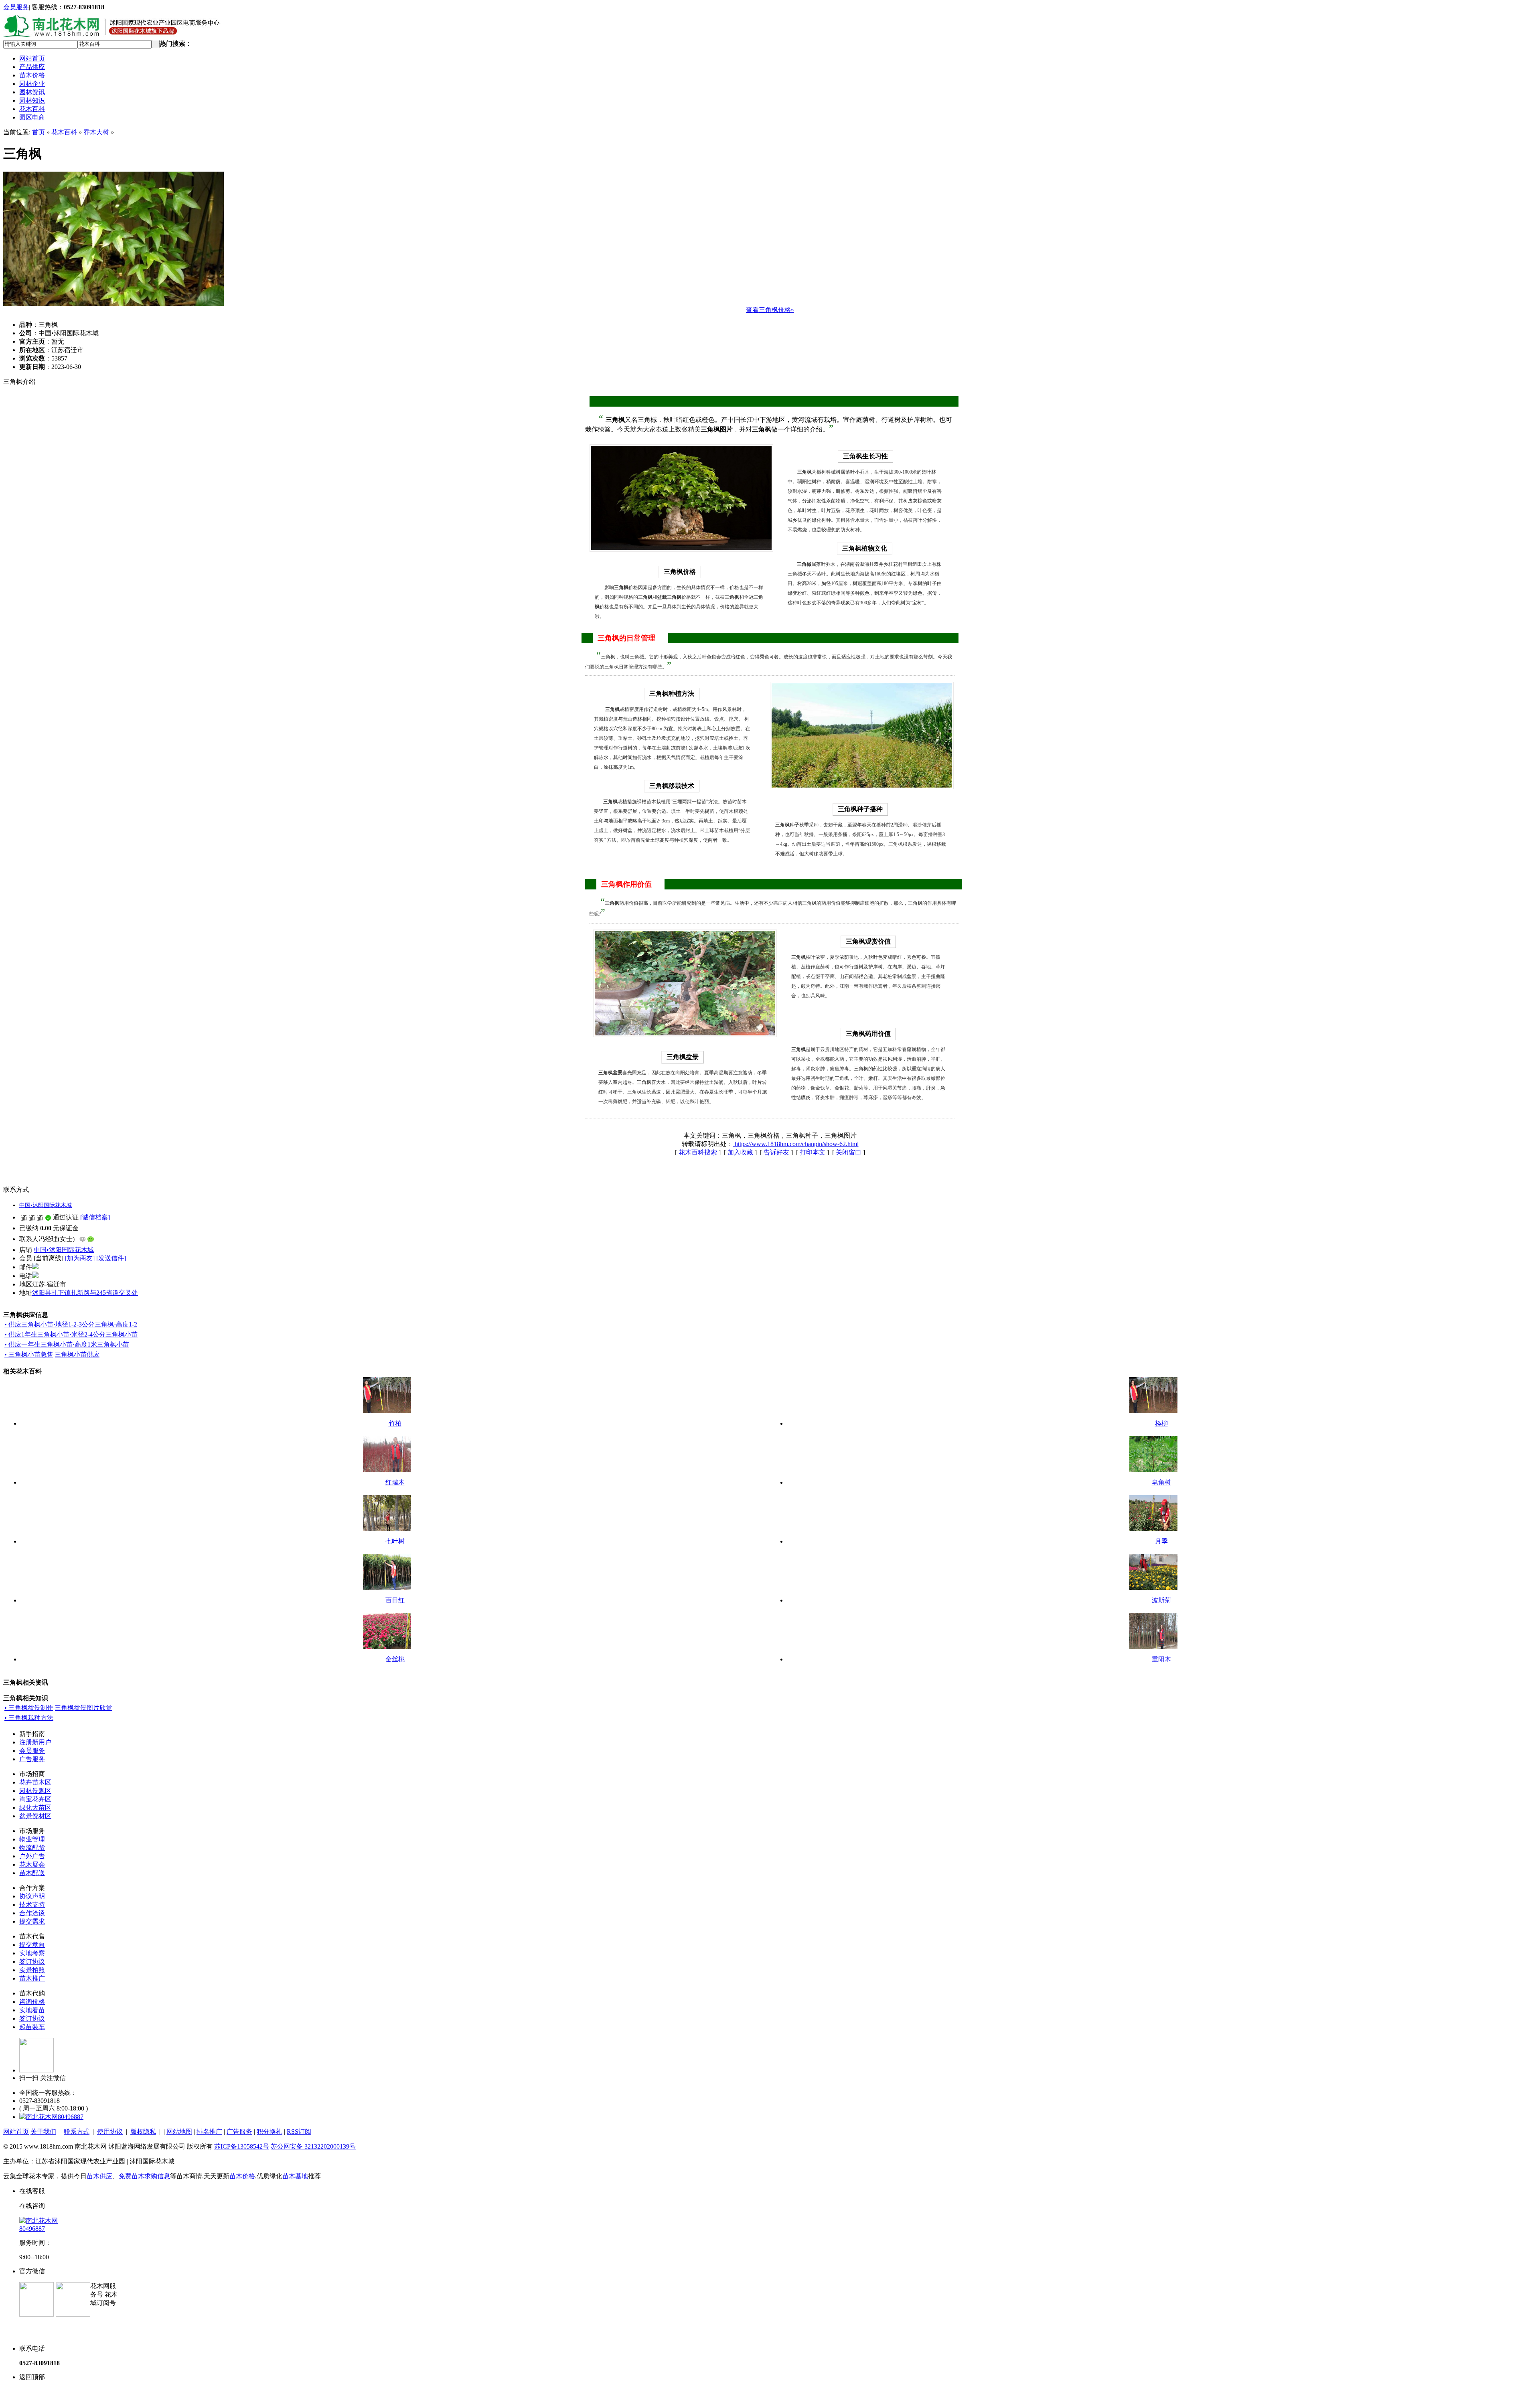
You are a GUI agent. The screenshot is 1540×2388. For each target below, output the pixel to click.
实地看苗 (32, 2010)
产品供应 (32, 67)
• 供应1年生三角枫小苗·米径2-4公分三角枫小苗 (71, 1334)
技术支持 (32, 1905)
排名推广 (209, 2132)
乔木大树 (96, 132)
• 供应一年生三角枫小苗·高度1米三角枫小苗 (67, 1344)
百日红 (395, 1600)
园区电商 (32, 117)
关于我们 (43, 2132)
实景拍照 (32, 1970)
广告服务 (32, 1759)
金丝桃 (395, 1659)
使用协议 (110, 2132)
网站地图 (179, 2132)
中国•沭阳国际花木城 (46, 1205)
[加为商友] (80, 1258)
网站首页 (32, 58)
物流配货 (32, 1848)
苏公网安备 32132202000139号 (313, 2146)
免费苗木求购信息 (144, 2176)
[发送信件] (111, 1258)
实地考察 (32, 1953)
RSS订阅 (299, 2132)
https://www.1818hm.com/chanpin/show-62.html (796, 1144)
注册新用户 (35, 1742)
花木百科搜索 (698, 1152)
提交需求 (32, 1921)
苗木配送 (32, 1873)
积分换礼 (269, 2132)
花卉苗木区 (35, 1782)
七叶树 (395, 1541)
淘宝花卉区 (35, 1799)
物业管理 (32, 1839)
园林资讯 (32, 92)
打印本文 (813, 1152)
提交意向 (32, 1945)
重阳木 (1161, 1659)
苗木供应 (99, 2176)
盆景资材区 (35, 1816)
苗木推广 (32, 1978)
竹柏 (395, 1423)
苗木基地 (295, 2176)
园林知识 (32, 100)
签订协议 (32, 1962)
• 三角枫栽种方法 (29, 1718)
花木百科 (32, 109)
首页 (38, 132)
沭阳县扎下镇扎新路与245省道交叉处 (85, 1293)
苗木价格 (32, 75)
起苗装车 (32, 2027)
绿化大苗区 (35, 1808)
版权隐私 (143, 2132)
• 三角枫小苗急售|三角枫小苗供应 (52, 1354)
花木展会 (32, 1864)
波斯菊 (1161, 1600)
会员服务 (16, 7)
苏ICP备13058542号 (242, 2146)
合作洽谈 (32, 1913)
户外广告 (32, 1856)
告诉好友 (776, 1152)
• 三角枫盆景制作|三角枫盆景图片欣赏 (58, 1708)
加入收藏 (740, 1152)
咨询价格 (32, 2002)
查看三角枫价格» (770, 310)
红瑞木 (395, 1482)
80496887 (71, 2117)
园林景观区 (35, 1791)
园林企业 (32, 84)
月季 (1161, 1541)
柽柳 (1161, 1423)
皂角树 (1161, 1482)
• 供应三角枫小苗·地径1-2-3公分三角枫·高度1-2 (71, 1324)
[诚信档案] (95, 1217)
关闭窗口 (849, 1152)
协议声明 (32, 1896)
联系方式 (77, 2132)
